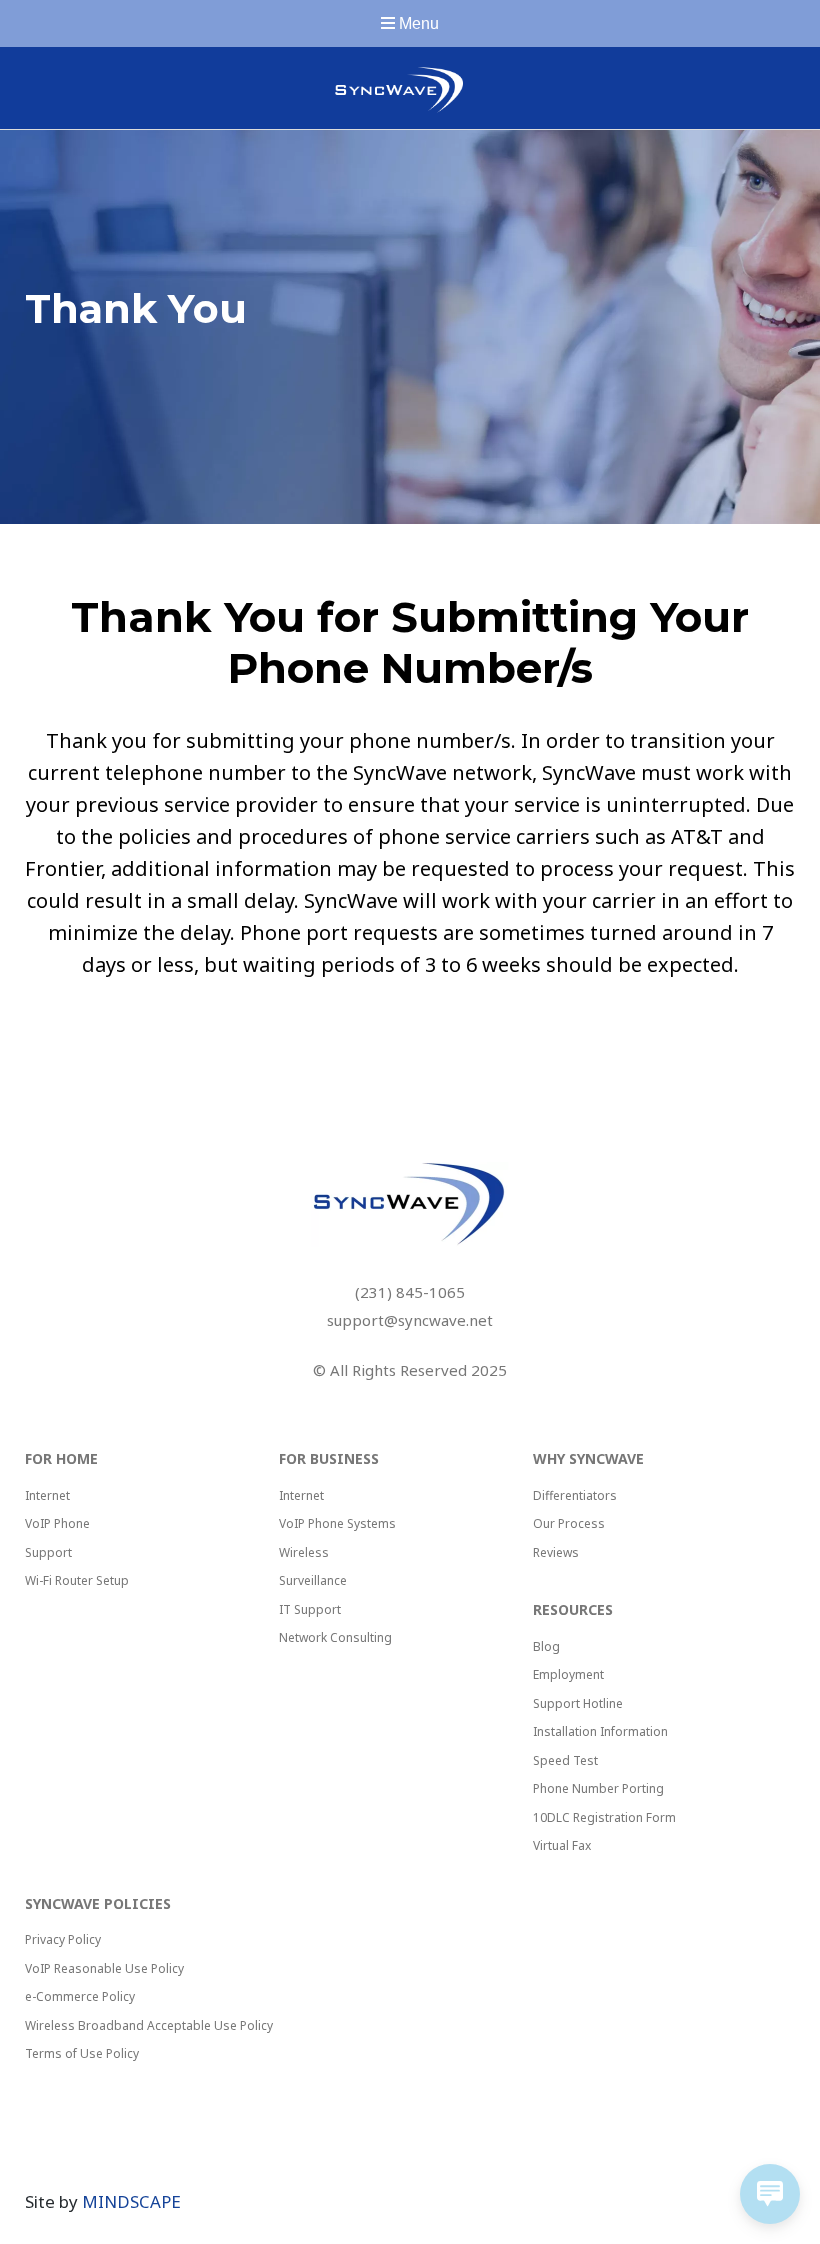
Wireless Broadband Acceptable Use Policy (149, 2025)
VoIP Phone (57, 1523)
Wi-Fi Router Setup (77, 1580)
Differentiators (575, 1495)
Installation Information (600, 1731)
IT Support (310, 1609)
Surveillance (313, 1580)
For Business (329, 1458)
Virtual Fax (562, 1845)
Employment (568, 1674)
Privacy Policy (63, 1939)
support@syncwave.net (410, 1320)
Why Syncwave (588, 1458)
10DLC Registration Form (604, 1817)
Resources (573, 1609)
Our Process (569, 1523)
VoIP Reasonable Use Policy (104, 1968)
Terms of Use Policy (82, 2053)
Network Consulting (335, 1637)
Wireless (304, 1552)
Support (48, 1552)
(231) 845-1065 (410, 1292)
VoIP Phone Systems (337, 1523)
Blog (546, 1646)
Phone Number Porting (598, 1788)
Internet (47, 1495)
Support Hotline (578, 1703)
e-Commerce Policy (80, 1996)
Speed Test (565, 1760)
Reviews (556, 1552)
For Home (61, 1458)
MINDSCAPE (131, 2201)
